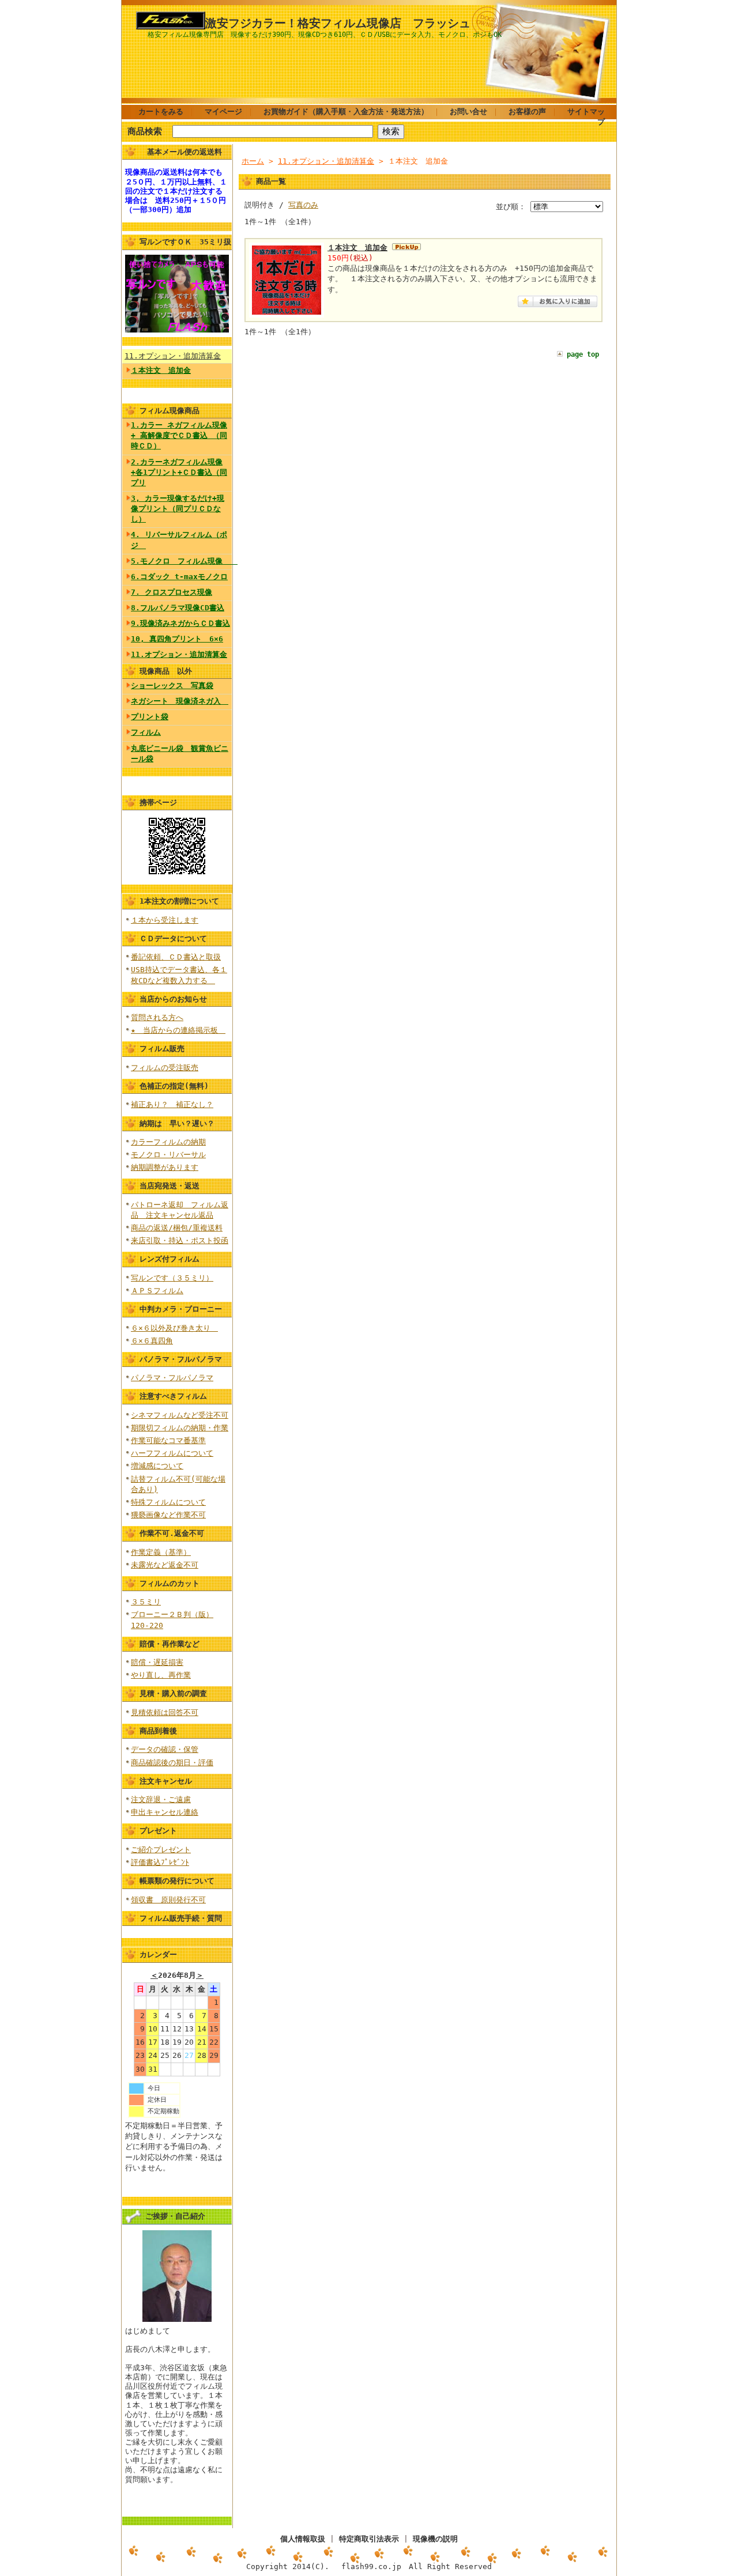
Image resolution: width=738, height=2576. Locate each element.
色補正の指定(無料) (174, 1086)
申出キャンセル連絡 (165, 1812)
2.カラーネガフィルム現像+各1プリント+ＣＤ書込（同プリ (179, 472)
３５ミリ (146, 1602)
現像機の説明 (435, 2539)
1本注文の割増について (179, 901)
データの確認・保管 (165, 1749)
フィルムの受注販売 (165, 1068)
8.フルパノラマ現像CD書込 (178, 608)
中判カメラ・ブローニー (181, 1309)
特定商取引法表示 (369, 2539)
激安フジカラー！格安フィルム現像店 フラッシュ (338, 23)
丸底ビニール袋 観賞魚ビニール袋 (180, 753)
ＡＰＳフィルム (157, 1291)
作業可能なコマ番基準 (168, 1440)
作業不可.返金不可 (172, 1533)
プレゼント (158, 1831)
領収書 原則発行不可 (168, 1900)
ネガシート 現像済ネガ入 (180, 701)
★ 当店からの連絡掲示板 (178, 1030)
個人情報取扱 (303, 2539)
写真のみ (303, 205)
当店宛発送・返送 (170, 1186)
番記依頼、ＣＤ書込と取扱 (176, 957)
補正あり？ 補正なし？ (172, 1104)
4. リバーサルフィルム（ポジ (179, 540)
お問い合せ (468, 112)
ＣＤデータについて (173, 938)
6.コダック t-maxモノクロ (179, 577)
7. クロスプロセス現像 (172, 592)
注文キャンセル (166, 1781)
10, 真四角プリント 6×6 (177, 639)
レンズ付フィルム (170, 1259)
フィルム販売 (162, 1049)
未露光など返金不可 (165, 1565)
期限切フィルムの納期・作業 (180, 1428)
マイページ (223, 112)
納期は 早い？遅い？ (177, 1123)
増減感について (157, 1466)
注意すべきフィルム (173, 1396)
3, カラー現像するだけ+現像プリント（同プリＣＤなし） (178, 509)
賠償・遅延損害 (157, 1662)
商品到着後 (158, 1731)
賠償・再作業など (170, 1644)
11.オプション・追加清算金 (173, 356)
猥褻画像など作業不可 (168, 1515)
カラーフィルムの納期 (168, 1142)
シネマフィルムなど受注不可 (180, 1415)
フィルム (146, 732)
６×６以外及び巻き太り (174, 1328)
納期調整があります (165, 1167)
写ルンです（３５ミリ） (172, 1278)
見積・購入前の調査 (173, 1693)
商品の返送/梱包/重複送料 (177, 1228)
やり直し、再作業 (161, 1675)
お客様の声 (527, 112)
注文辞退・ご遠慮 (161, 1799)
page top (583, 354)
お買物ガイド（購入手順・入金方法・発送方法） (346, 112)
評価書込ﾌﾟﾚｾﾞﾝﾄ (160, 1862)
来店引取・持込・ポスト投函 (180, 1240)
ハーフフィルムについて (172, 1453)
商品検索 (145, 131)
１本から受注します (165, 920)
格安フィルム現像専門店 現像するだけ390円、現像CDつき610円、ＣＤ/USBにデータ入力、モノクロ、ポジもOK (325, 35)
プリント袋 (150, 717)
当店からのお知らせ (173, 999)
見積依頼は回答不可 (165, 1712)
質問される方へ (157, 1017)
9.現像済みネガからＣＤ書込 (180, 623)
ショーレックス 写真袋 (172, 685)
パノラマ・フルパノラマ (181, 1359)
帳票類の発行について (177, 1881)
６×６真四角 (152, 1341)
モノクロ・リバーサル (168, 1155)
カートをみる (161, 112)
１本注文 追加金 (161, 370)
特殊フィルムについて (168, 1502)
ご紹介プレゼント (161, 1850)
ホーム (253, 161)
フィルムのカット (170, 1583)
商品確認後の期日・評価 (172, 1763)
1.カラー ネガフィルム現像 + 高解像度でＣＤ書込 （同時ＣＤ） (179, 435)
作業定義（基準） (161, 1552)
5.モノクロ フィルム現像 (181, 561)
